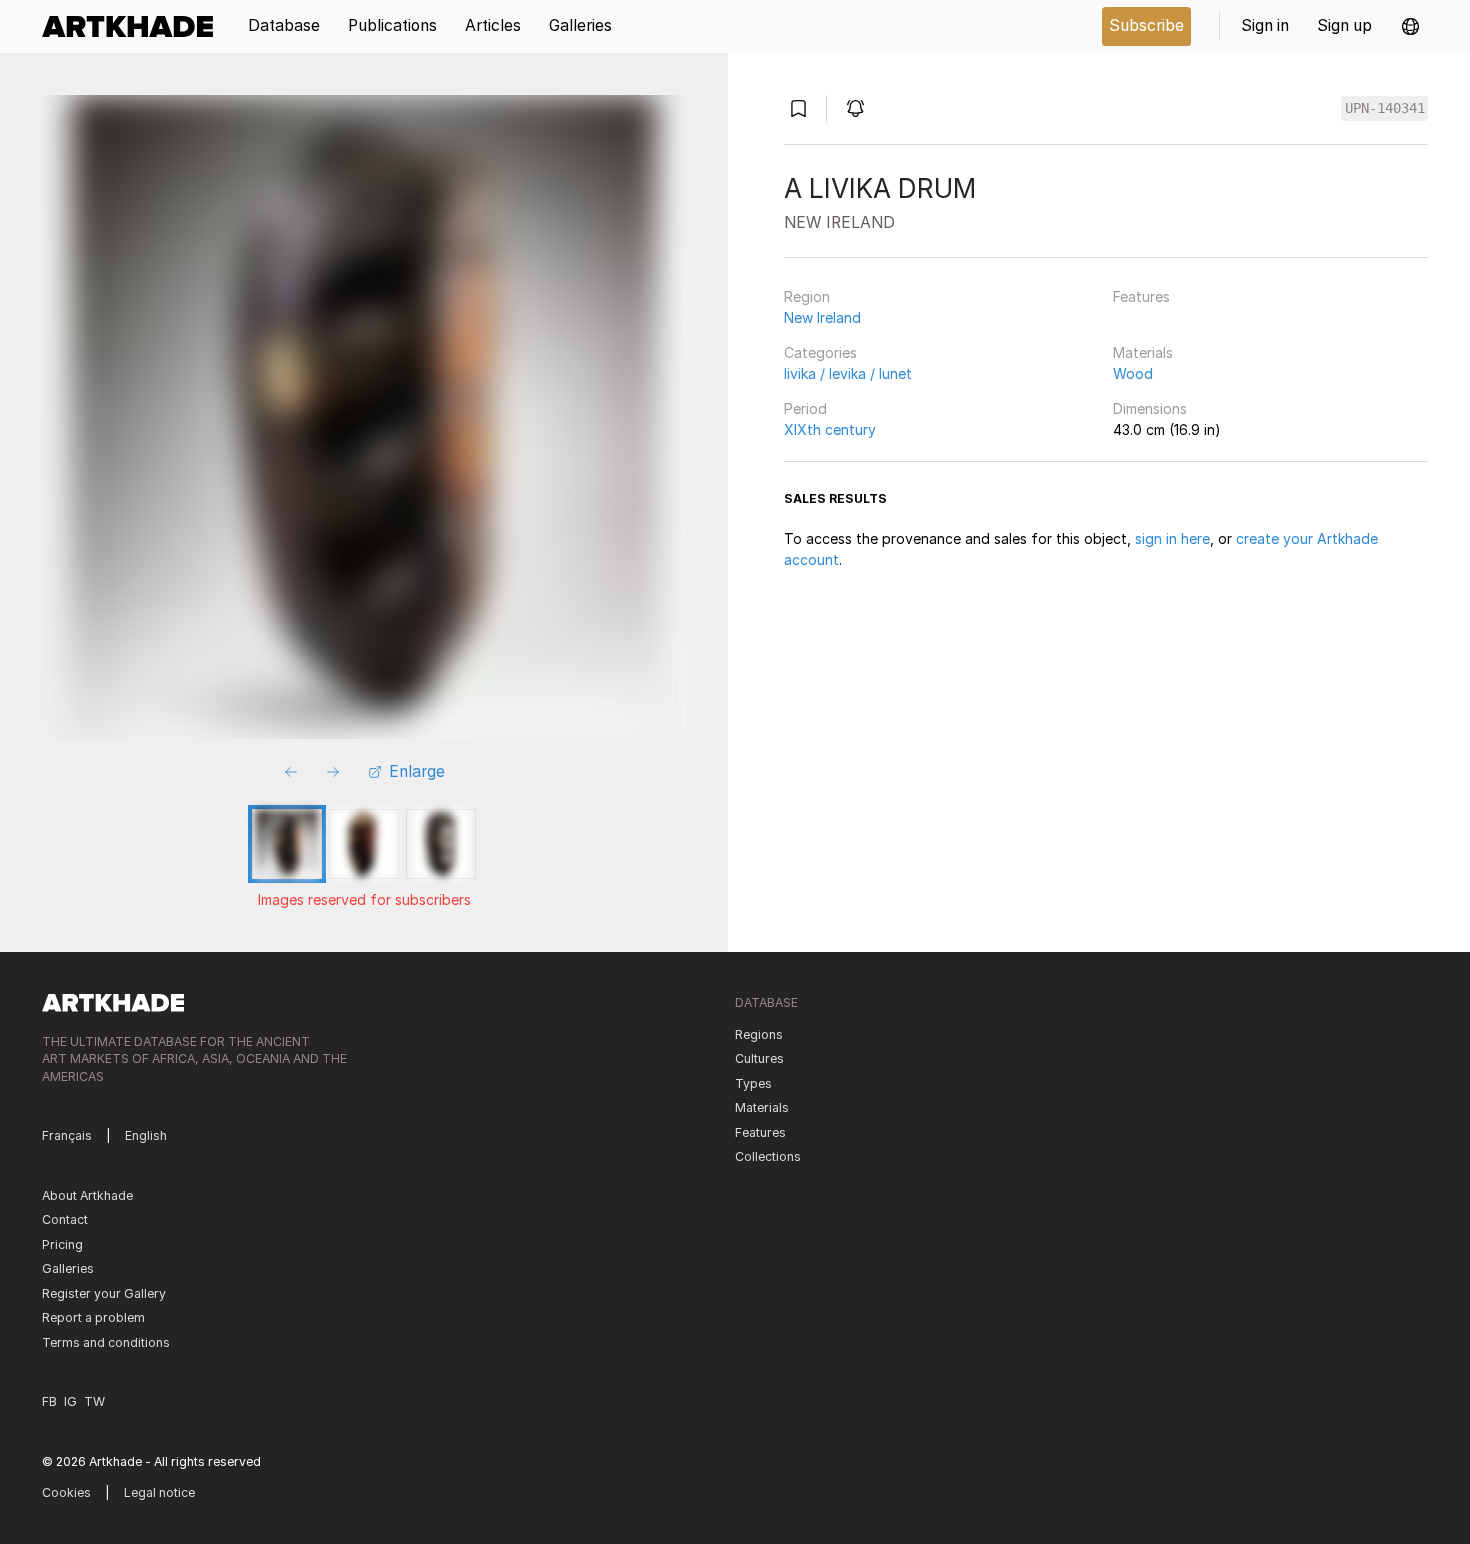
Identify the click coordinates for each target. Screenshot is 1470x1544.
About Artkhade (87, 1195)
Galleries (68, 1268)
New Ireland (822, 317)
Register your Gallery (104, 1293)
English (146, 1135)
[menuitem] (134, 26)
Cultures (759, 1058)
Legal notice (159, 1492)
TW (94, 1401)
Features (1141, 296)
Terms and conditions (106, 1342)
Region (807, 296)
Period (805, 408)
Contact (65, 1219)
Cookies (66, 1492)
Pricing (62, 1244)
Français (67, 1135)
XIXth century (830, 429)
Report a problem (93, 1317)
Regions (759, 1034)
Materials (1143, 352)
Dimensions (1150, 408)
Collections (768, 1156)
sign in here (1172, 538)
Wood (1133, 373)
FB (49, 1401)
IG (70, 1401)
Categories (820, 352)
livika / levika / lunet (848, 373)
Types (753, 1083)
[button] (1410, 26)
